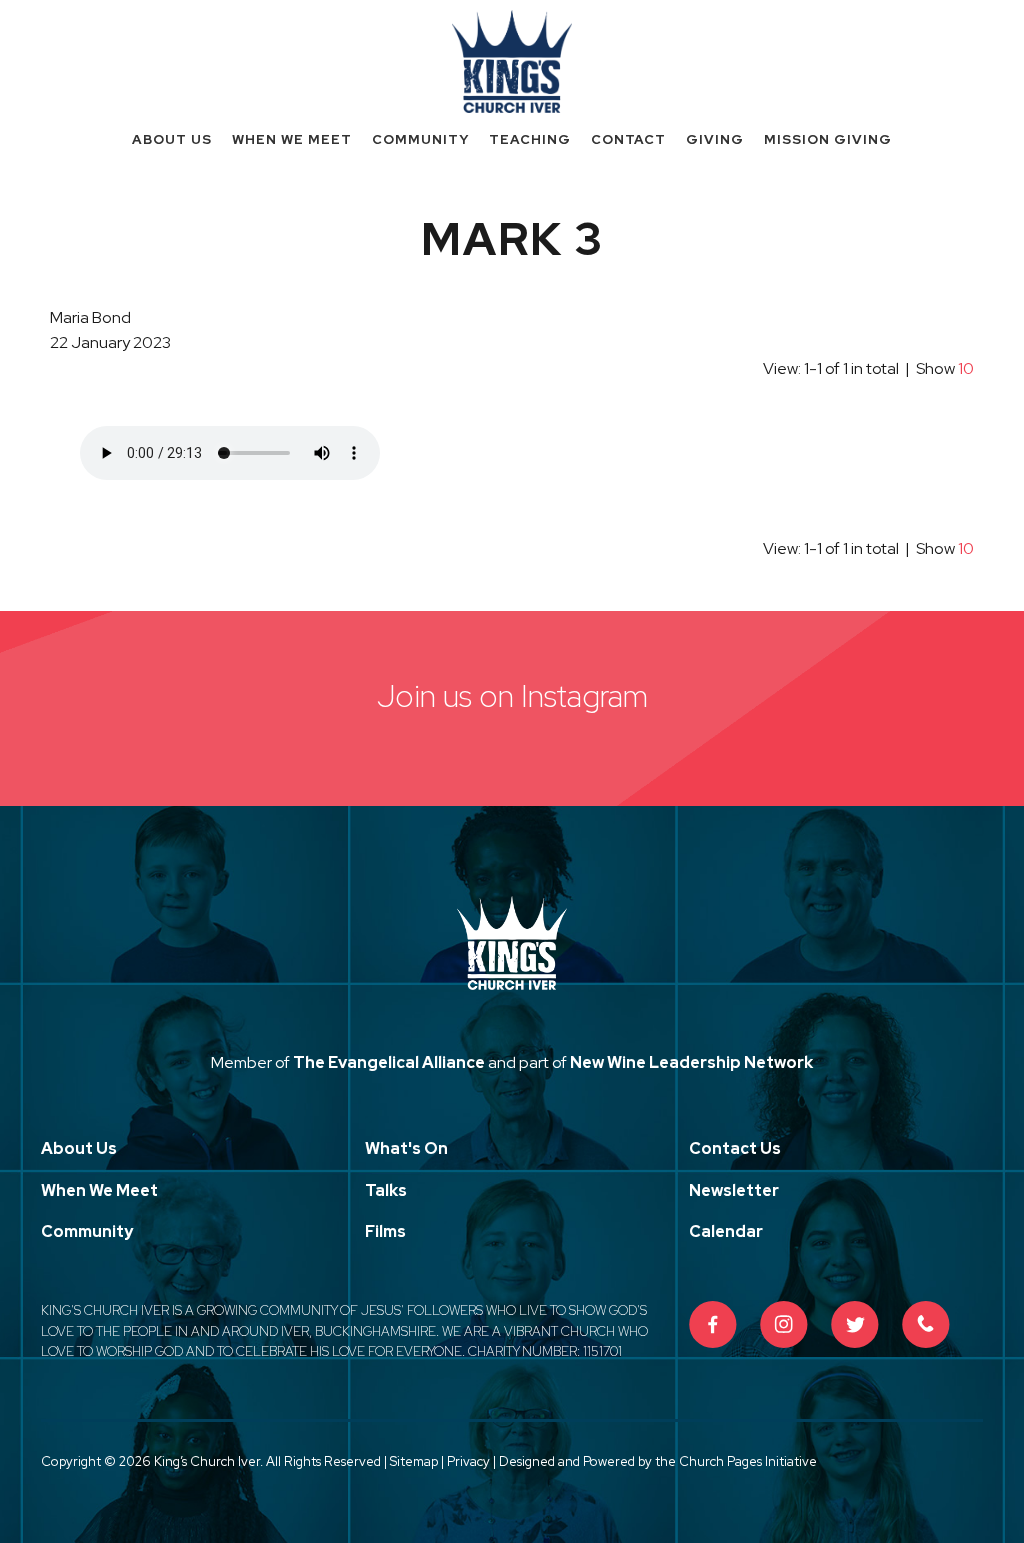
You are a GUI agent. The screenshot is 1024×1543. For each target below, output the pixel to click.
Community (420, 139)
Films (385, 1231)
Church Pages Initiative (748, 1461)
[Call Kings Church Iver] (926, 1325)
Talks (386, 1190)
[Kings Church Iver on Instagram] (784, 1325)
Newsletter (734, 1190)
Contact (628, 139)
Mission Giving (828, 139)
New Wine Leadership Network (691, 1062)
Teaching (530, 139)
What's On (406, 1148)
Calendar (726, 1231)
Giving (715, 139)
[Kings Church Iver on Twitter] (855, 1325)
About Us (172, 139)
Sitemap (414, 1461)
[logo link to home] (512, 59)
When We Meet (292, 139)
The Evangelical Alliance (389, 1062)
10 (966, 368)
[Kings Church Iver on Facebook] (713, 1325)
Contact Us (735, 1148)
